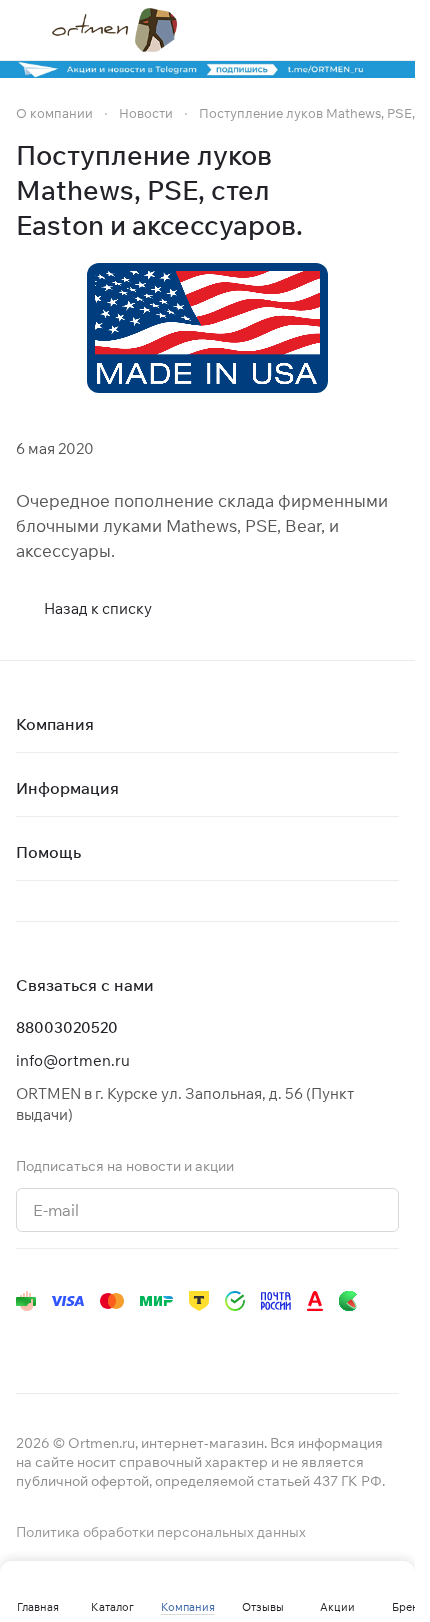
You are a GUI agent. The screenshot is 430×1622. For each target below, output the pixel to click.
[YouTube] (108, 1341)
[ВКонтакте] (28, 1341)
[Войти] (349, 30)
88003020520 (67, 1027)
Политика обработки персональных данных (161, 1532)
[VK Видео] (268, 1341)
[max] (308, 1341)
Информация (67, 788)
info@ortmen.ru (73, 1060)
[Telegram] (68, 1341)
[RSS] (389, 191)
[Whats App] (148, 1341)
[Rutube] (228, 1341)
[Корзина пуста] (389, 30)
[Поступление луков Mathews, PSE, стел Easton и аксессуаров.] (207, 328)
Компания (55, 724)
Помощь (48, 852)
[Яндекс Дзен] (188, 1341)
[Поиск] (309, 30)
